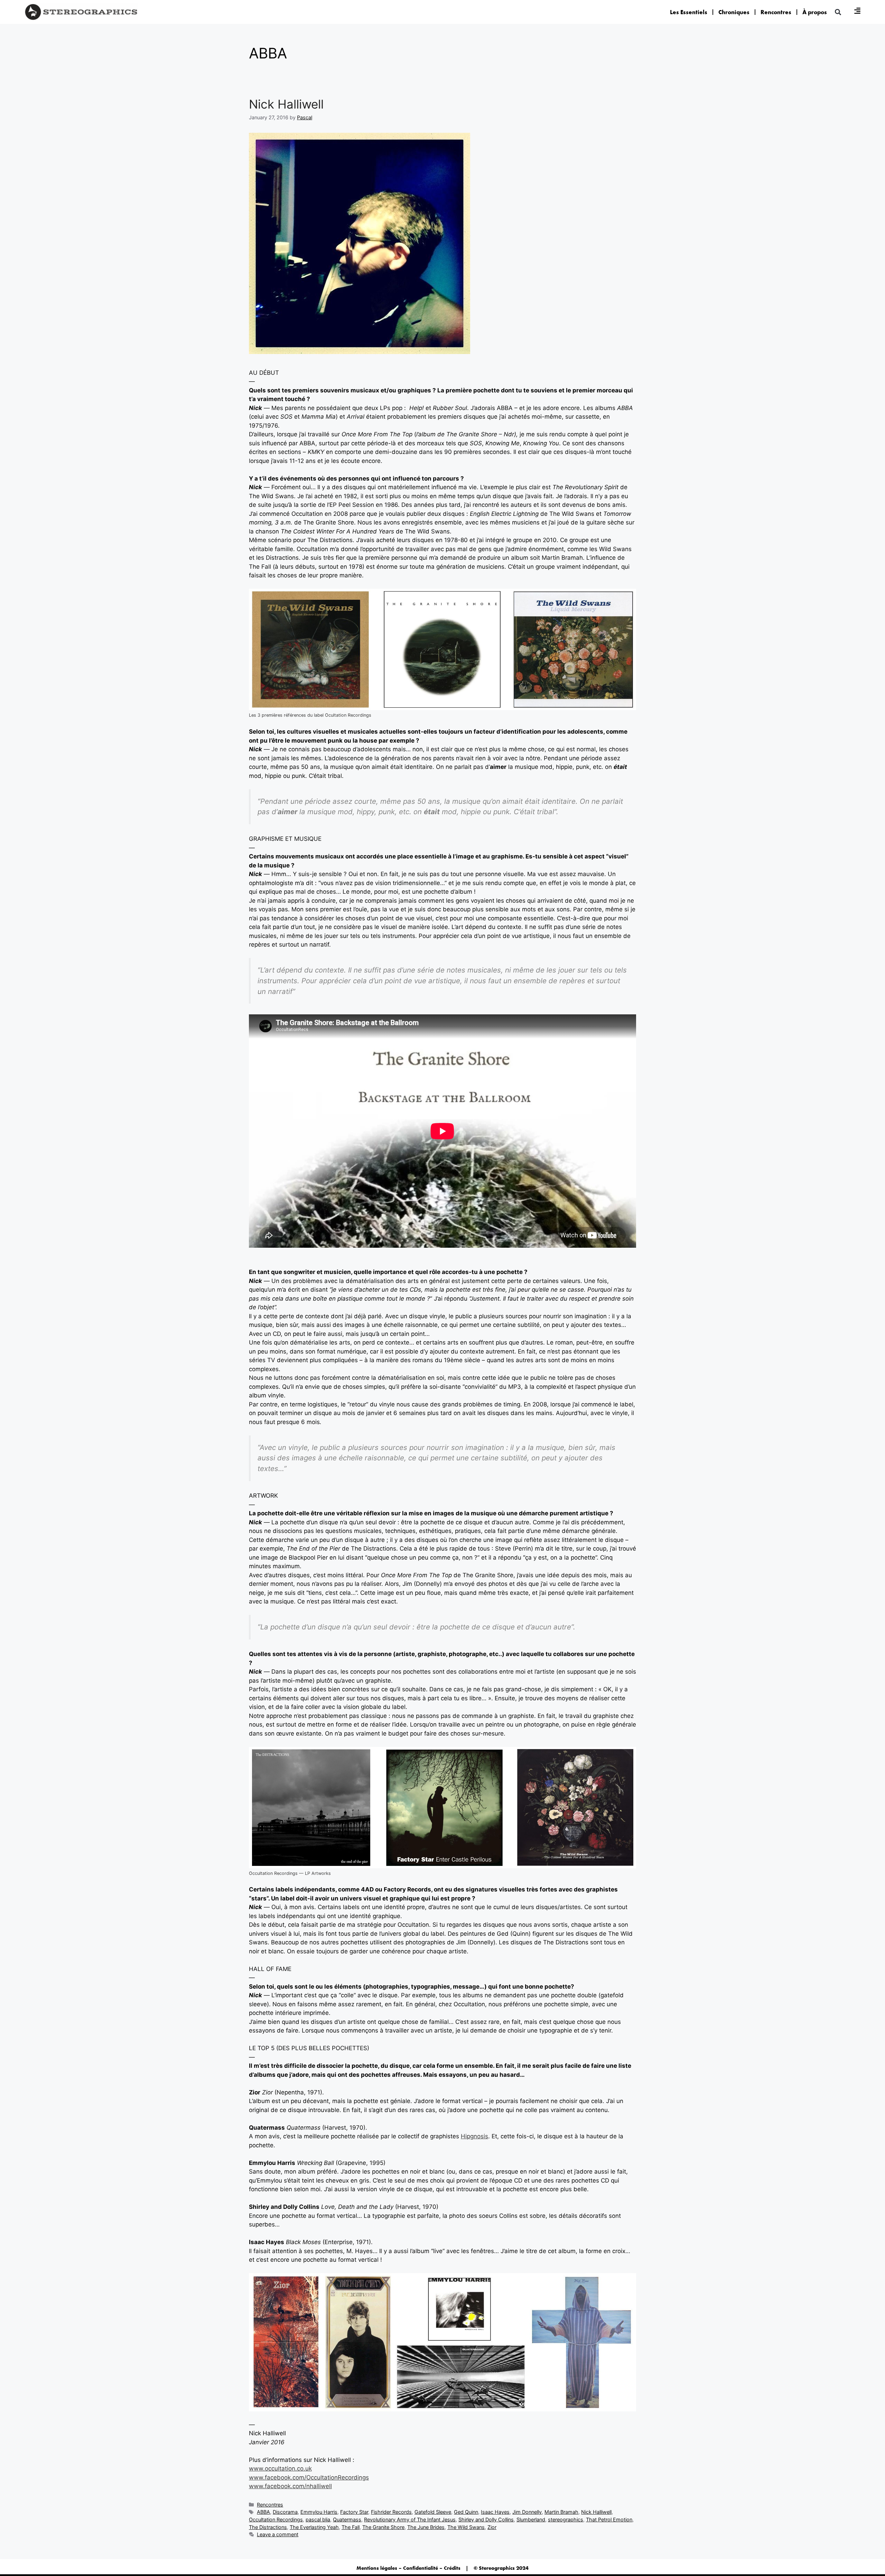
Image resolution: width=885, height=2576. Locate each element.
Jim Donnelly (527, 2512)
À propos (815, 12)
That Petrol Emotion (609, 2519)
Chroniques (734, 12)
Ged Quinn (466, 2512)
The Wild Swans (466, 2527)
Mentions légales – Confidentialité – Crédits (408, 2568)
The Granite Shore (383, 2527)
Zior (492, 2527)
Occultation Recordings (276, 2519)
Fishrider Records (391, 2512)
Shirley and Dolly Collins (486, 2519)
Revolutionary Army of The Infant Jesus (410, 2519)
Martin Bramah (561, 2512)
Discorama (285, 2512)
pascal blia (318, 2519)
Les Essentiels (689, 12)
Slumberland (531, 2519)
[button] (838, 12)
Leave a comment (278, 2534)
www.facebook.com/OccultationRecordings (309, 2477)
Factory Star (354, 2512)
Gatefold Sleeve (433, 2512)
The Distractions (268, 2527)
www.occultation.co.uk (280, 2468)
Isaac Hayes (495, 2512)
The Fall (351, 2527)
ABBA (263, 2512)
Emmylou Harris (319, 2512)
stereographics (566, 2519)
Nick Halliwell (286, 104)
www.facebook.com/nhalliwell (290, 2486)
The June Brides (426, 2527)
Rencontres (776, 12)
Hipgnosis (474, 2136)
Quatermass (347, 2519)
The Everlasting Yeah (314, 2527)
